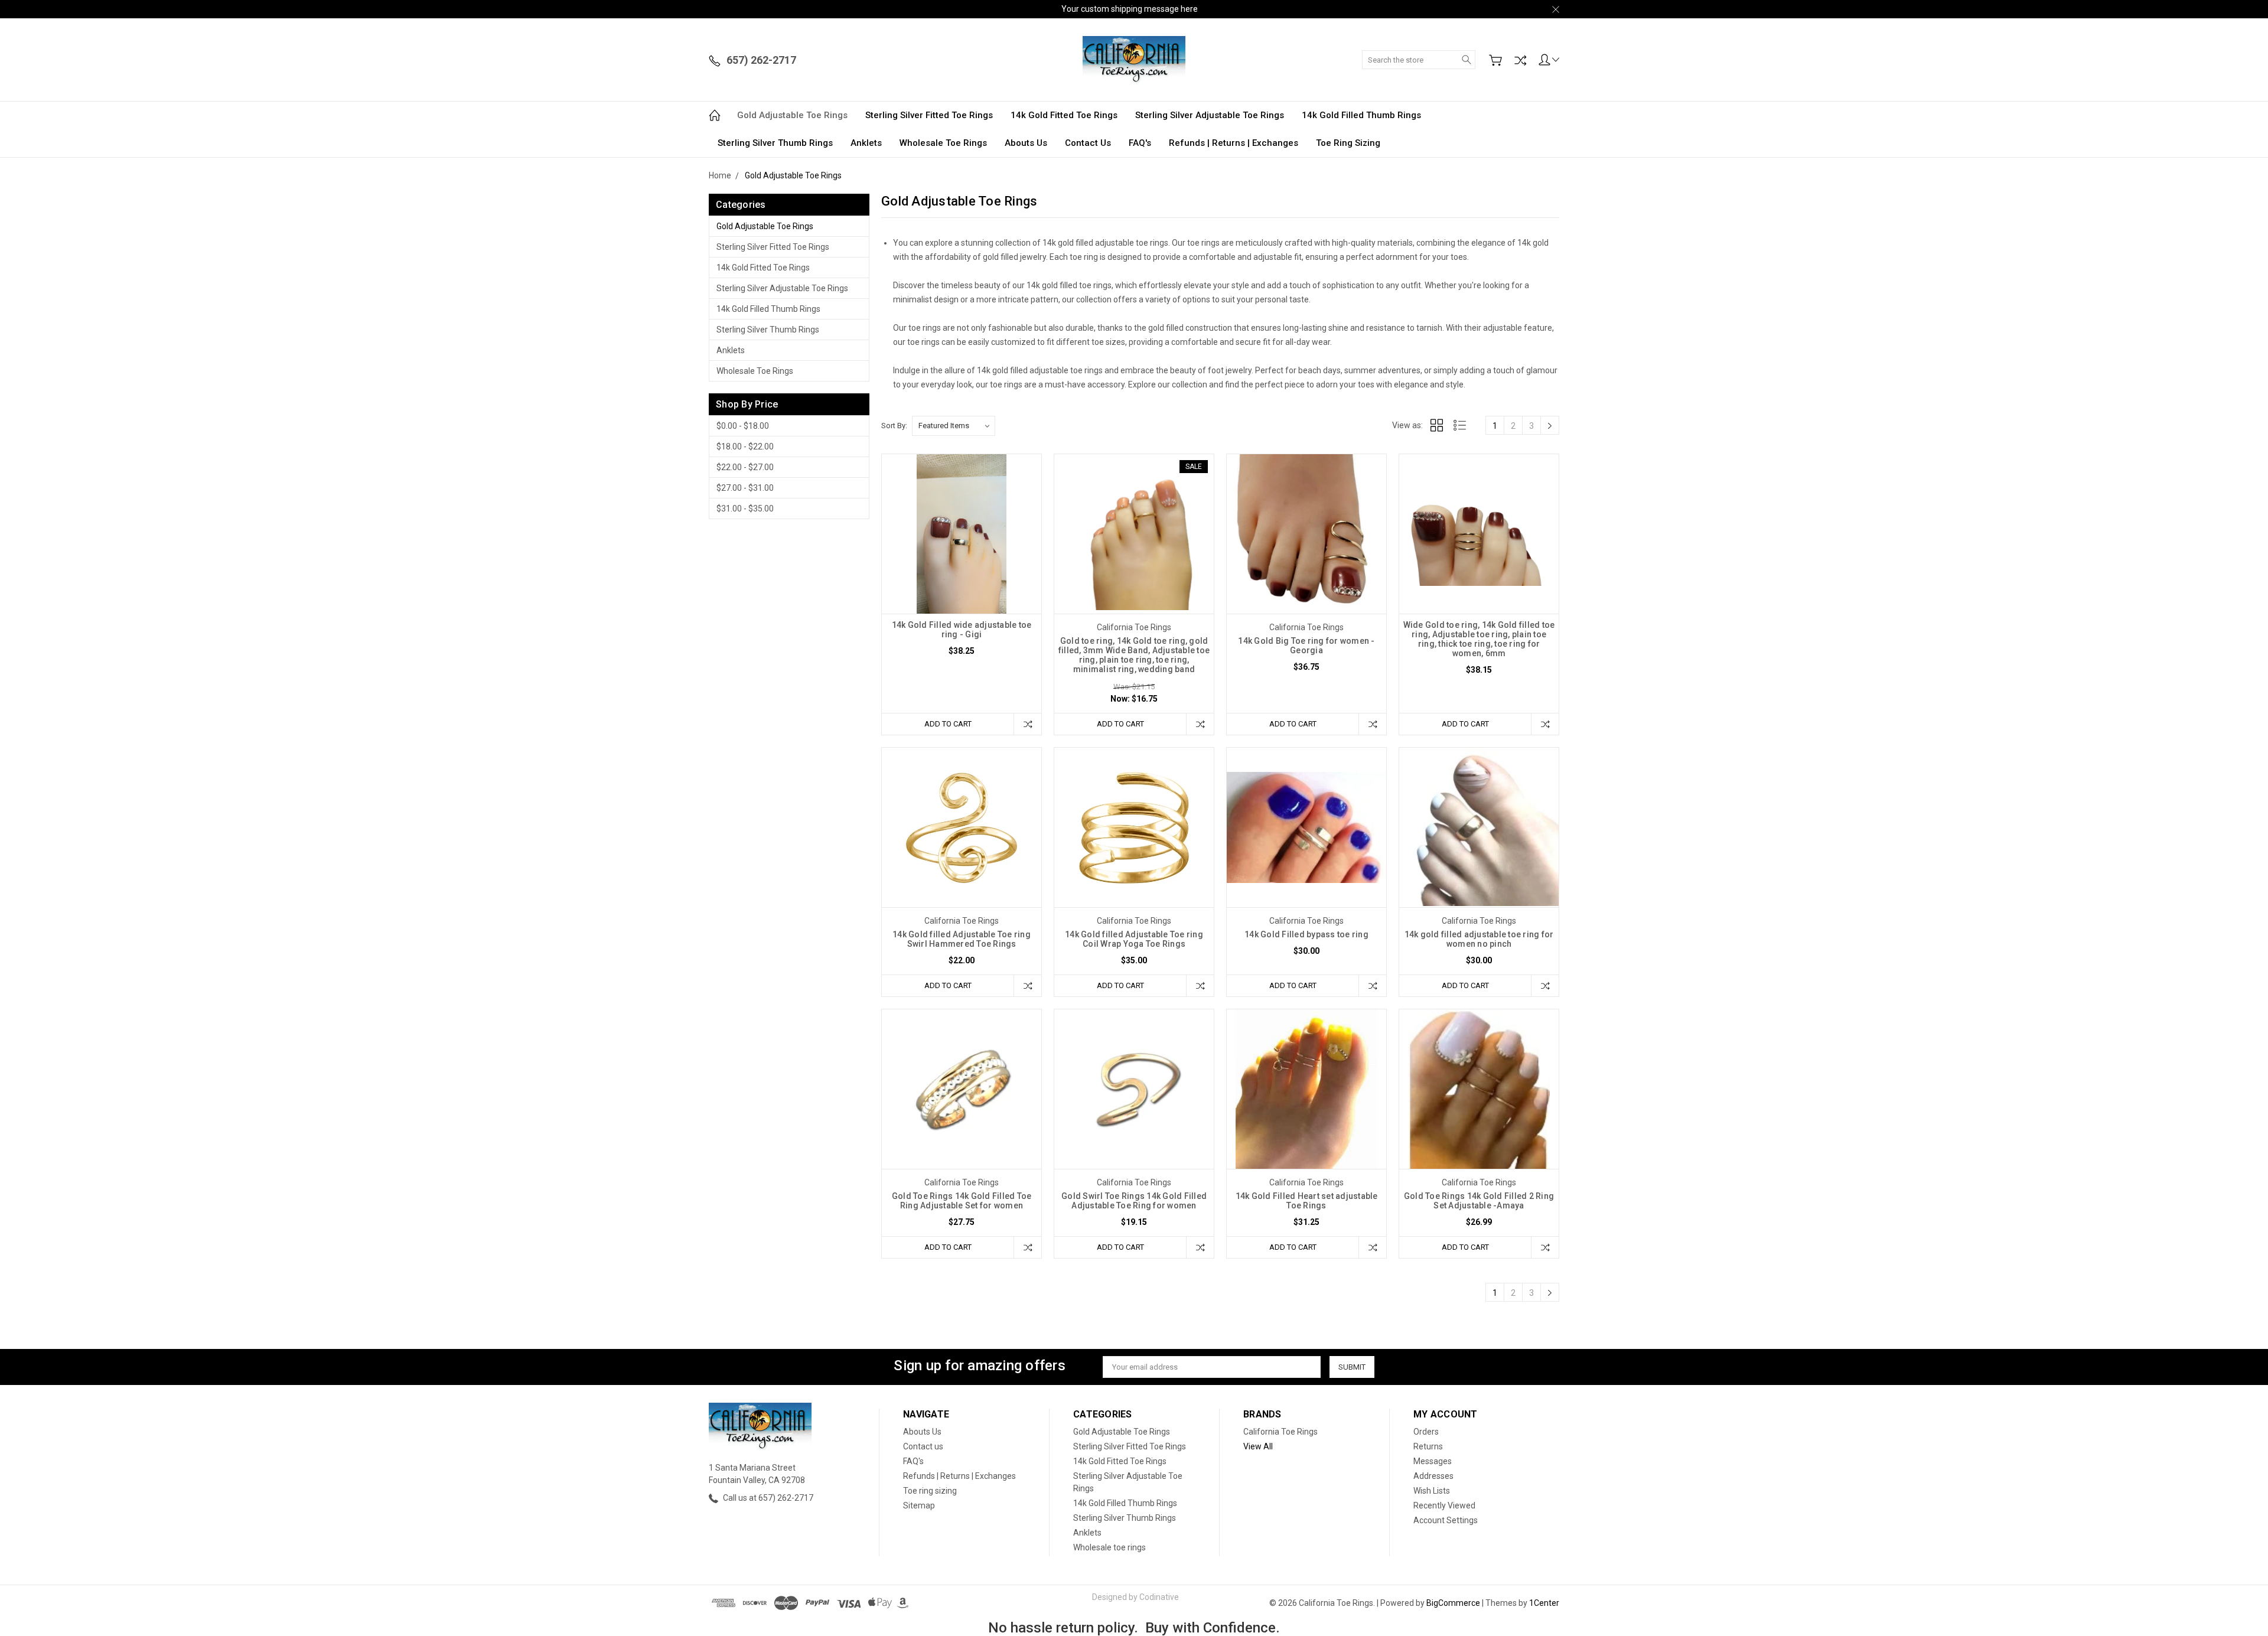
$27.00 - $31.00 (745, 488)
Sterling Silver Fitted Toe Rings (929, 115)
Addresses (1433, 1476)
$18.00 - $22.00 (745, 447)
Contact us (1088, 143)
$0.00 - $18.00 (743, 426)
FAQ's (1140, 143)
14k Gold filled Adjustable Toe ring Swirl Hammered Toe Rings (962, 939)
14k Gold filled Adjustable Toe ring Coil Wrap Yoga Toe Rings (1134, 939)
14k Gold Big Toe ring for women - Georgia (1306, 646)
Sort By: (894, 426)
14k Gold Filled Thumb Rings (1361, 115)
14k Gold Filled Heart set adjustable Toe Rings (1307, 1201)
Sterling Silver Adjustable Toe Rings (1210, 115)
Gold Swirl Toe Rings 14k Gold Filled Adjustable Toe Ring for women (1134, 1201)
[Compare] (1520, 60)
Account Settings (1446, 1520)
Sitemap (919, 1505)
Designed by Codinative (1135, 1597)
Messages (1433, 1461)
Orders (1426, 1432)
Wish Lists (1432, 1491)
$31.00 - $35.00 (745, 509)
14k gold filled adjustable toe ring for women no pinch (1479, 939)
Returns (1428, 1446)
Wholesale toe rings (943, 143)
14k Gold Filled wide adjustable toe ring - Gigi (962, 630)
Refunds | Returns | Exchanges (1234, 143)
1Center (1544, 1603)
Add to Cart (948, 724)
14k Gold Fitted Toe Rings (1064, 115)
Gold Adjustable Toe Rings (792, 115)
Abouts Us (1026, 143)
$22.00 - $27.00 (745, 467)
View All (1258, 1446)
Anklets (866, 143)
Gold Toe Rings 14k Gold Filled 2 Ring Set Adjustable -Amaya (1479, 1201)
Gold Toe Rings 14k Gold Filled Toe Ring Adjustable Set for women (962, 1201)
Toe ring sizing (1348, 143)
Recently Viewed (1444, 1505)
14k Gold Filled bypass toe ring (1306, 934)
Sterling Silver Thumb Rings (775, 143)
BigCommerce (1453, 1603)
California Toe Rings (1280, 1432)
